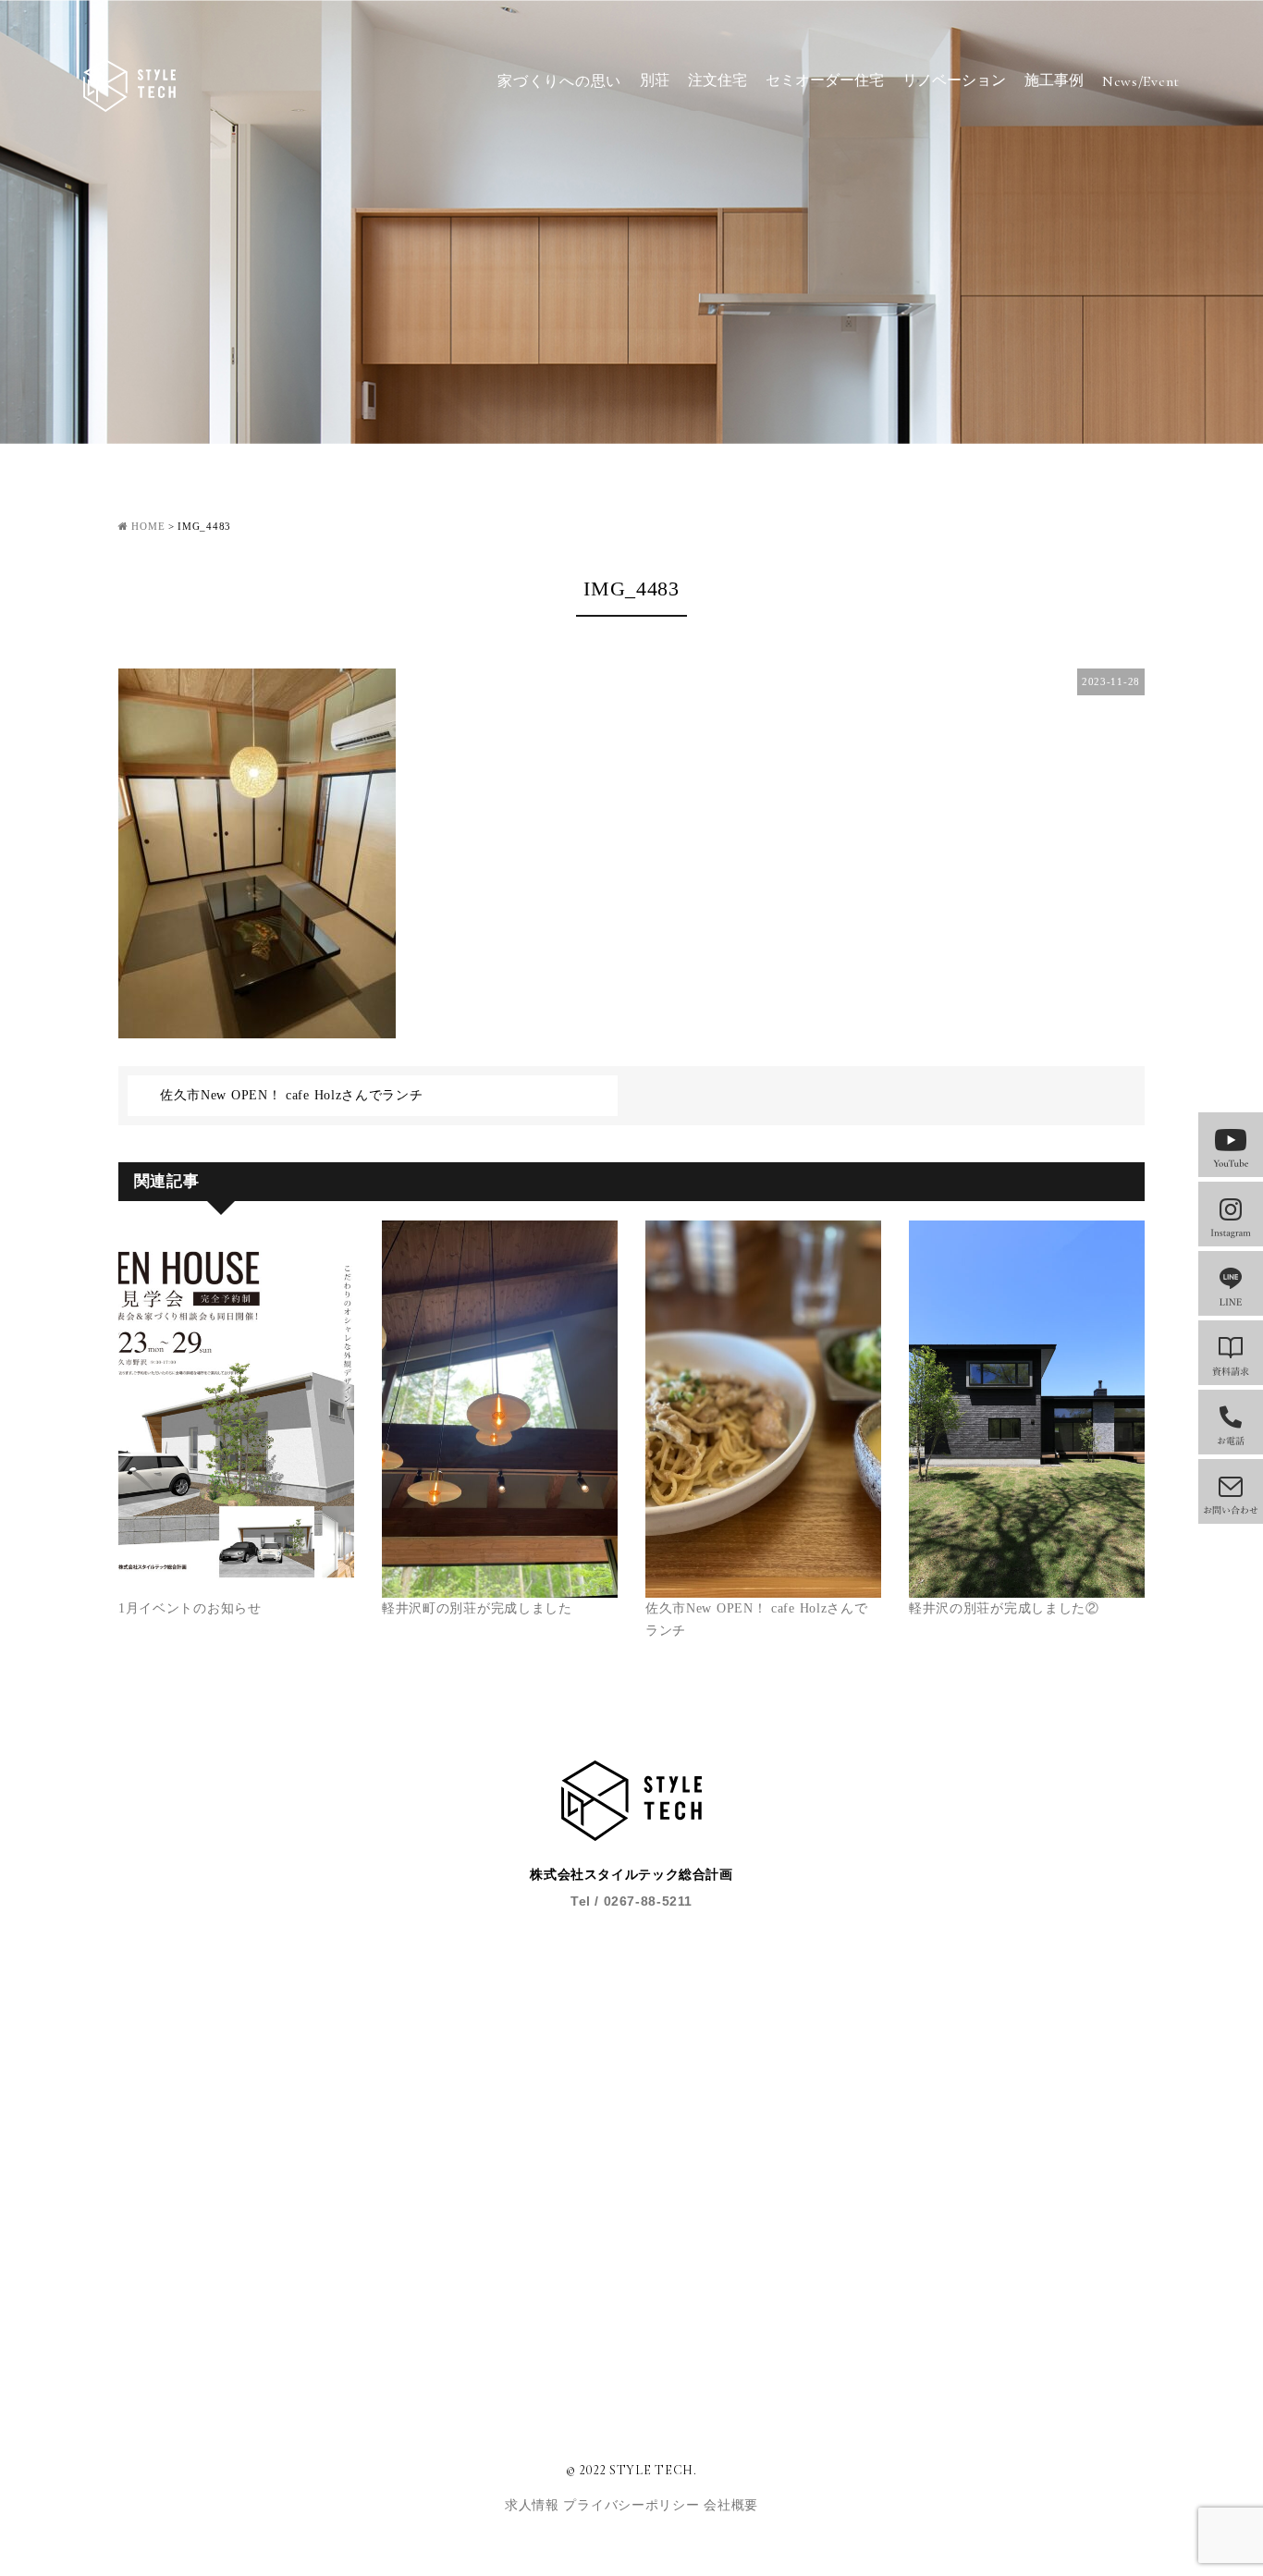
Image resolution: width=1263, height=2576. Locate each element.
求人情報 (534, 2505)
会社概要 (731, 2505)
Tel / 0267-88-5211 (631, 1901)
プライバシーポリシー (633, 2505)
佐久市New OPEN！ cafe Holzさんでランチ (292, 1095)
